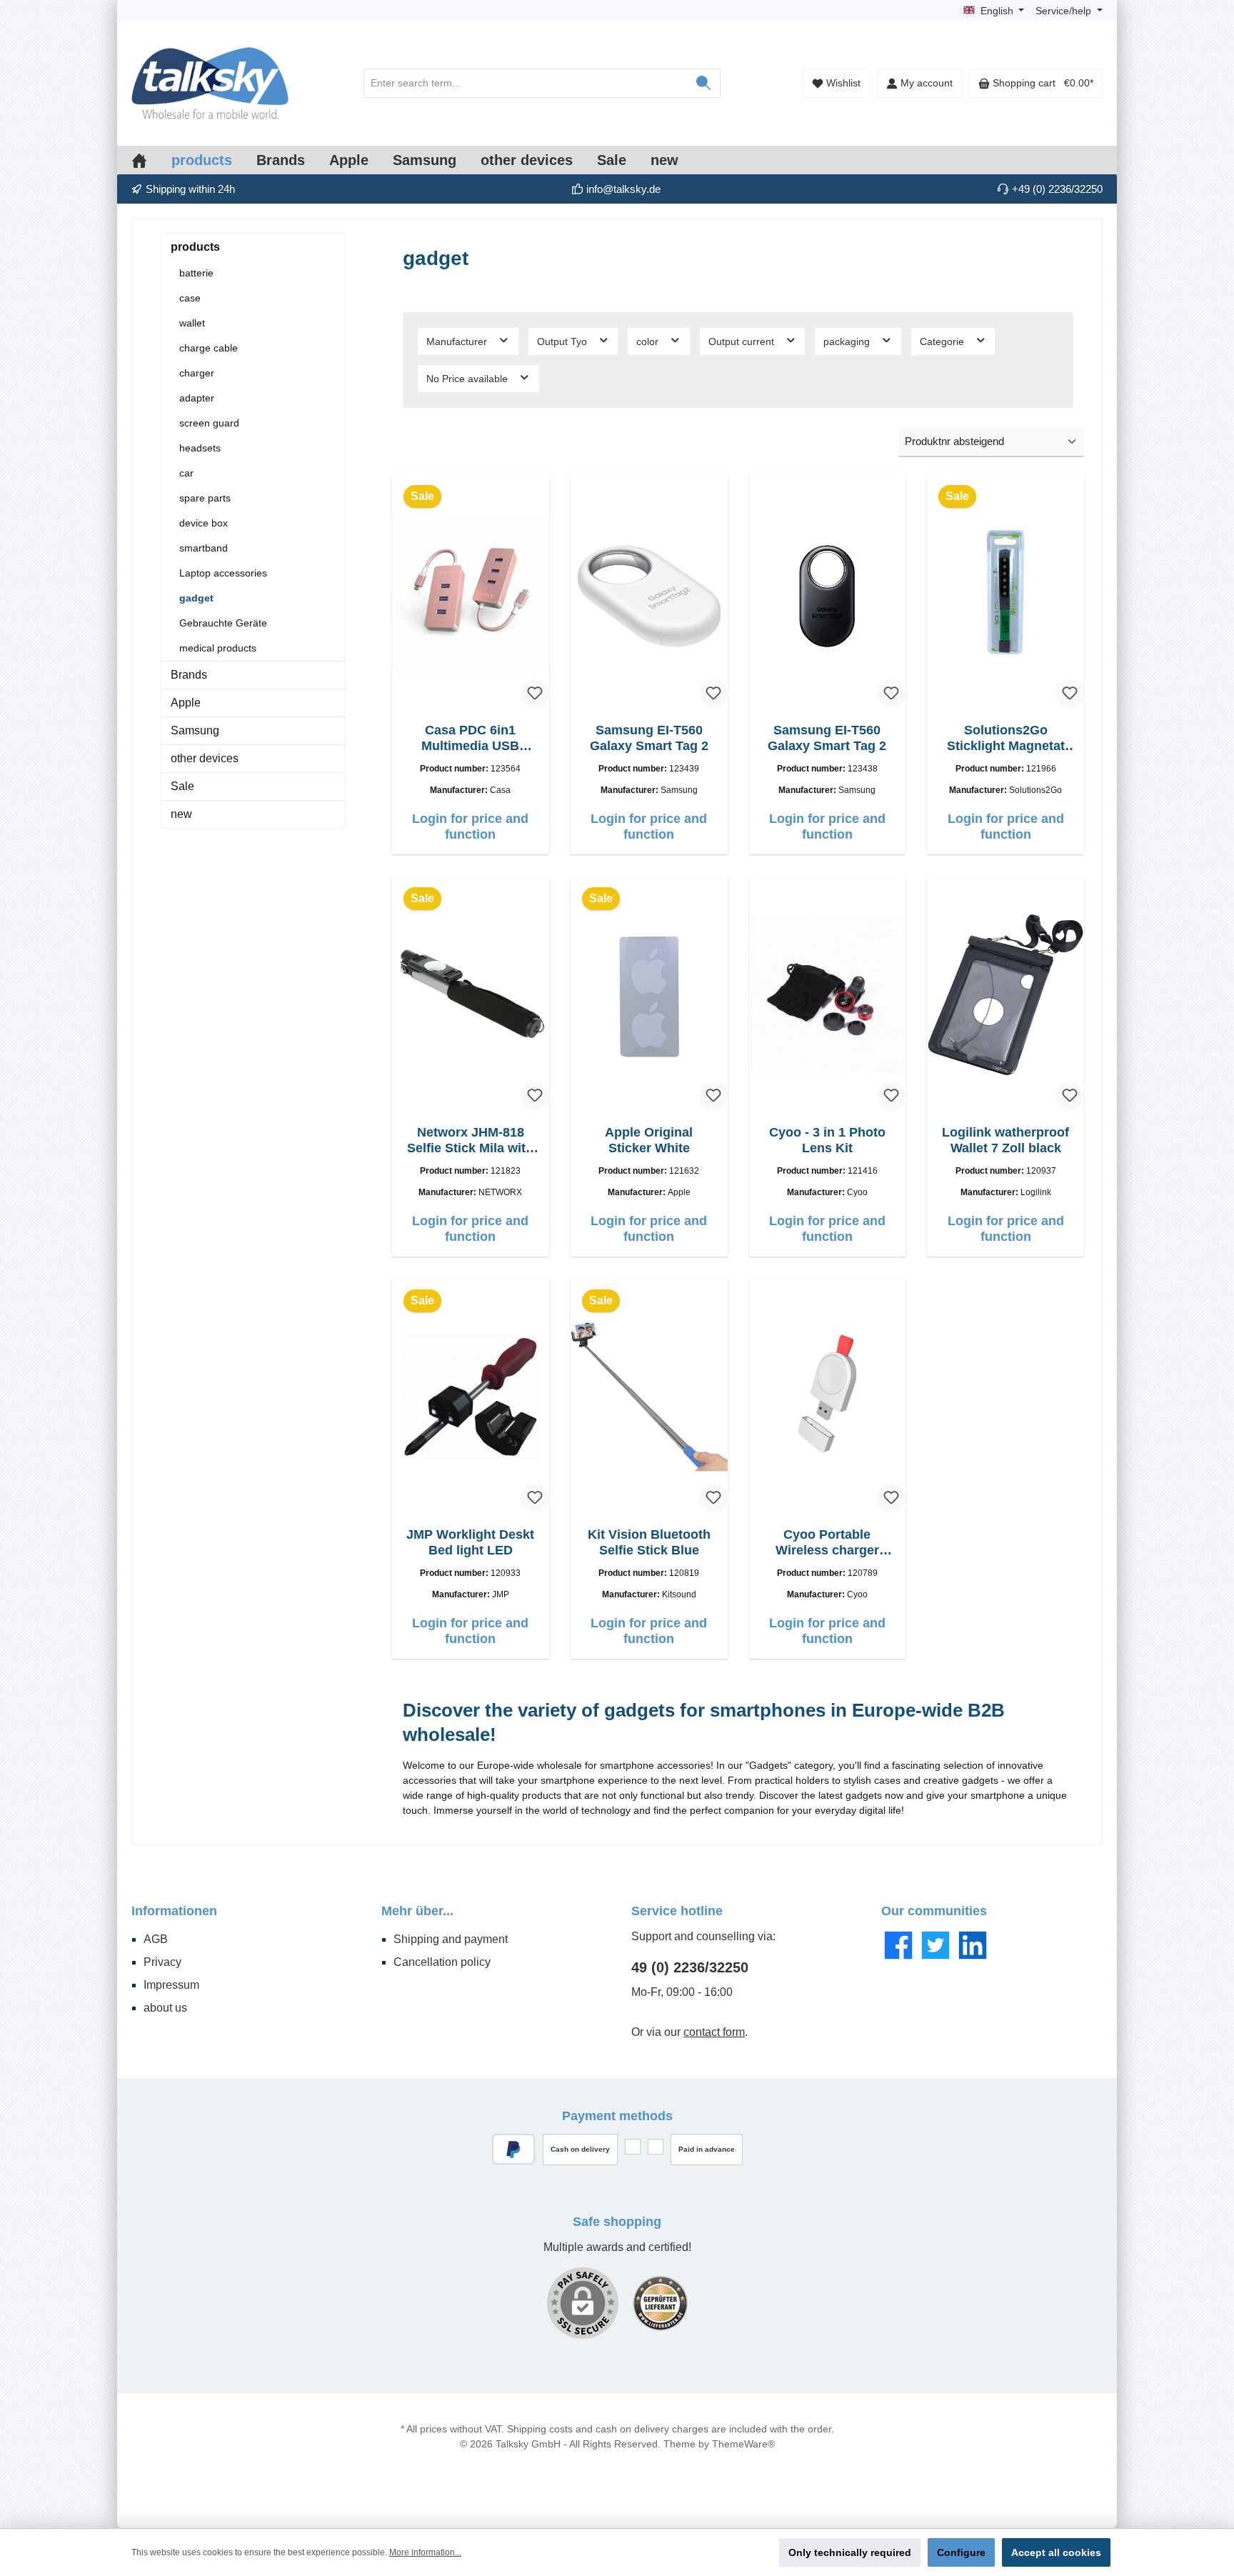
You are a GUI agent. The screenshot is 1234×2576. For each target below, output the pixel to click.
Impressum (171, 1985)
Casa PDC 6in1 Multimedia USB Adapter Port (470, 738)
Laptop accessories (223, 573)
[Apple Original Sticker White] (649, 994)
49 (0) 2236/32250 (690, 1967)
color (649, 341)
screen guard (209, 423)
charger (197, 373)
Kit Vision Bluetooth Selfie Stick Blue (649, 1542)
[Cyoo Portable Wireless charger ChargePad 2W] (828, 1397)
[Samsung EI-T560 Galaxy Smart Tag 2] (649, 592)
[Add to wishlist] (535, 694)
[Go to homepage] (210, 84)
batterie (196, 273)
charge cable (209, 348)
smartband (204, 548)
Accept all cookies (1056, 2552)
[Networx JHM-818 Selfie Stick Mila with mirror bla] (471, 994)
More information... (425, 2552)
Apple (186, 703)
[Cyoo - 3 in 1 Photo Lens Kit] (828, 994)
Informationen (174, 1911)
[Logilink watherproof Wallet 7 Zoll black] (1005, 994)
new (181, 814)
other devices (205, 758)
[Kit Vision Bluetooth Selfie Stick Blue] (649, 1397)
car (186, 473)
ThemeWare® (743, 2444)
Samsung (195, 730)
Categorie (943, 341)
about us (165, 2008)
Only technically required (850, 2552)
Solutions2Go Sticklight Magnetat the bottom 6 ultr (1006, 738)
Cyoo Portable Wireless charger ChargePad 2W (827, 1543)
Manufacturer (458, 341)
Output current (743, 341)
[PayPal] (514, 2149)
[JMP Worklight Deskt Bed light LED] (471, 1397)
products (195, 247)
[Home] (151, 160)
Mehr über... (417, 1911)
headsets (200, 448)
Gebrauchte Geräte (223, 623)
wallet (192, 323)
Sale (182, 786)
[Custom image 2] (660, 2303)
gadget (196, 598)
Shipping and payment (451, 1939)
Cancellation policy (442, 1962)
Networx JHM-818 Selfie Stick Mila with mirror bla (470, 1140)
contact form (714, 2032)
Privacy (162, 1962)
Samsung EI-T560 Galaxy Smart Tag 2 (649, 738)
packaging (848, 341)
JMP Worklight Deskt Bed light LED (470, 1542)
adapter (197, 398)
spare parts (205, 498)
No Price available (468, 379)
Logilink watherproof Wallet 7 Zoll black (1005, 1140)
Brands (189, 675)
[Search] (704, 83)
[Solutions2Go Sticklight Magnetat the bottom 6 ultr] (1005, 592)
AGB (156, 1939)
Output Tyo (563, 341)
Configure (961, 2552)
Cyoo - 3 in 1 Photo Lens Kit (827, 1140)
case (190, 298)
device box (204, 523)
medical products (218, 648)
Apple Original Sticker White (649, 1140)
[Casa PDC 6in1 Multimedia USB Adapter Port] (471, 592)
